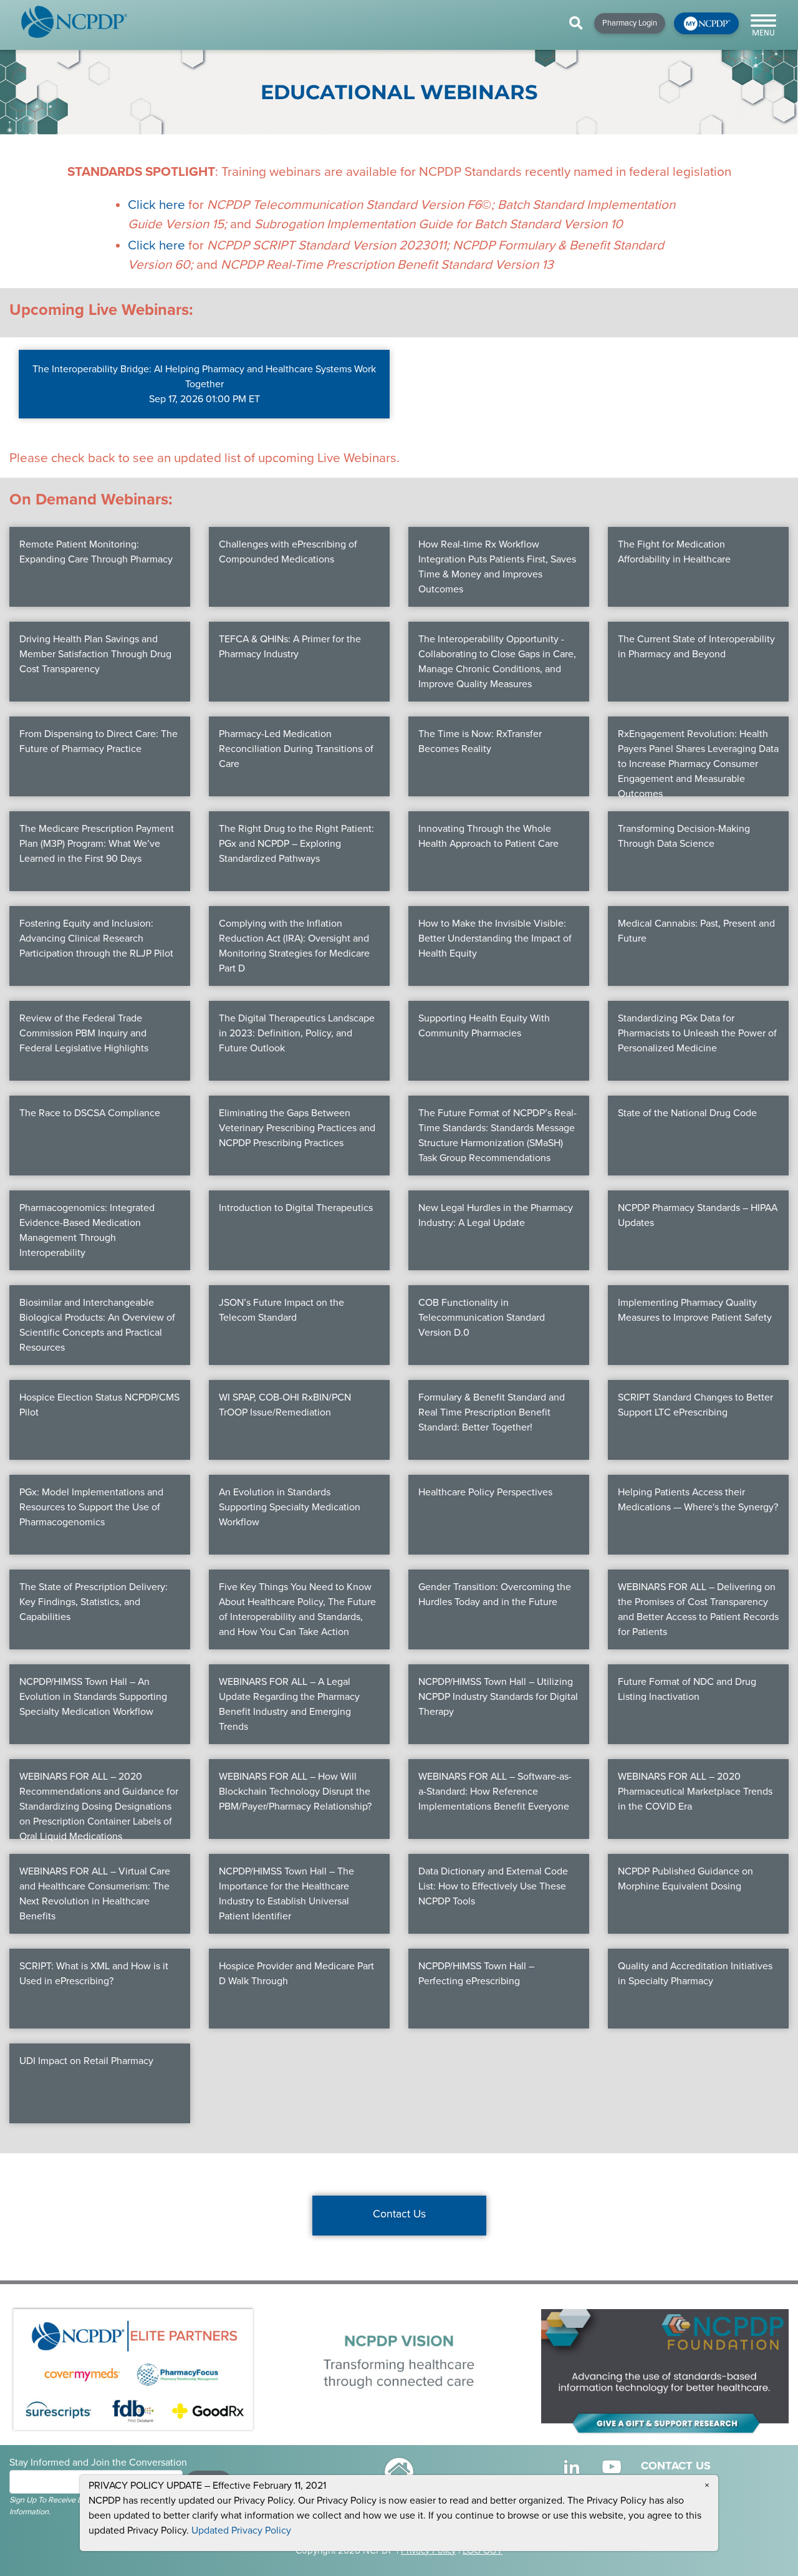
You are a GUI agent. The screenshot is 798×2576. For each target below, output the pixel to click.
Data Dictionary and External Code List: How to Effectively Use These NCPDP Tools (493, 1886)
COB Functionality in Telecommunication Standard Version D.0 (482, 1318)
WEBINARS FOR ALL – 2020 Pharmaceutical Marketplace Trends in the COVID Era (695, 1792)
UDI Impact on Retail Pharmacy (86, 2061)
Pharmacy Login (630, 23)
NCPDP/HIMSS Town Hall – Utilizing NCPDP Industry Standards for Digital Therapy (498, 1697)
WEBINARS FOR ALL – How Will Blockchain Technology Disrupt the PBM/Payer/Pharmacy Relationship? (295, 1792)
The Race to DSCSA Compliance (90, 1113)
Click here (156, 205)
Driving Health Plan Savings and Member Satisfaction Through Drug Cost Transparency (95, 654)
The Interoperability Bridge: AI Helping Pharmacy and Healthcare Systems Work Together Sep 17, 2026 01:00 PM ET (204, 384)
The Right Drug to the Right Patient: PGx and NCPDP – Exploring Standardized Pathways (296, 844)
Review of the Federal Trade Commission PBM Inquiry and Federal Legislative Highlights (84, 1033)
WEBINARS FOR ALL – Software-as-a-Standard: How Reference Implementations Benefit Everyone (495, 1792)
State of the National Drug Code (687, 1113)
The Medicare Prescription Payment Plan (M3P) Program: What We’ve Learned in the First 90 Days (97, 844)
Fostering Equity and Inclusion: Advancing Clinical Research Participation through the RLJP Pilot (96, 938)
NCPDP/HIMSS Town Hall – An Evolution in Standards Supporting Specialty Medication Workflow (93, 1697)
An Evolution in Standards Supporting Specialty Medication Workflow (290, 1507)
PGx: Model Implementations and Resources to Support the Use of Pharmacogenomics (91, 1507)
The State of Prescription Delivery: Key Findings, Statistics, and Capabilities (94, 1602)
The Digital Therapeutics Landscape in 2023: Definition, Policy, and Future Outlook (297, 1033)
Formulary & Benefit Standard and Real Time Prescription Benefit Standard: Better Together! (492, 1412)
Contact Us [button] (399, 2214)
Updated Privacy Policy (241, 2530)
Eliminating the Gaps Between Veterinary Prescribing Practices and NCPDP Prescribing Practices (297, 1128)
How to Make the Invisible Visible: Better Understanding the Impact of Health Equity (495, 938)
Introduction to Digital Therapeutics (296, 1208)
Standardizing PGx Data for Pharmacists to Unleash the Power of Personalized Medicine (697, 1033)
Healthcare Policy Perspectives (485, 1492)
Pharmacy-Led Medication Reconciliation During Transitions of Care (296, 749)
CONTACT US (676, 2466)
